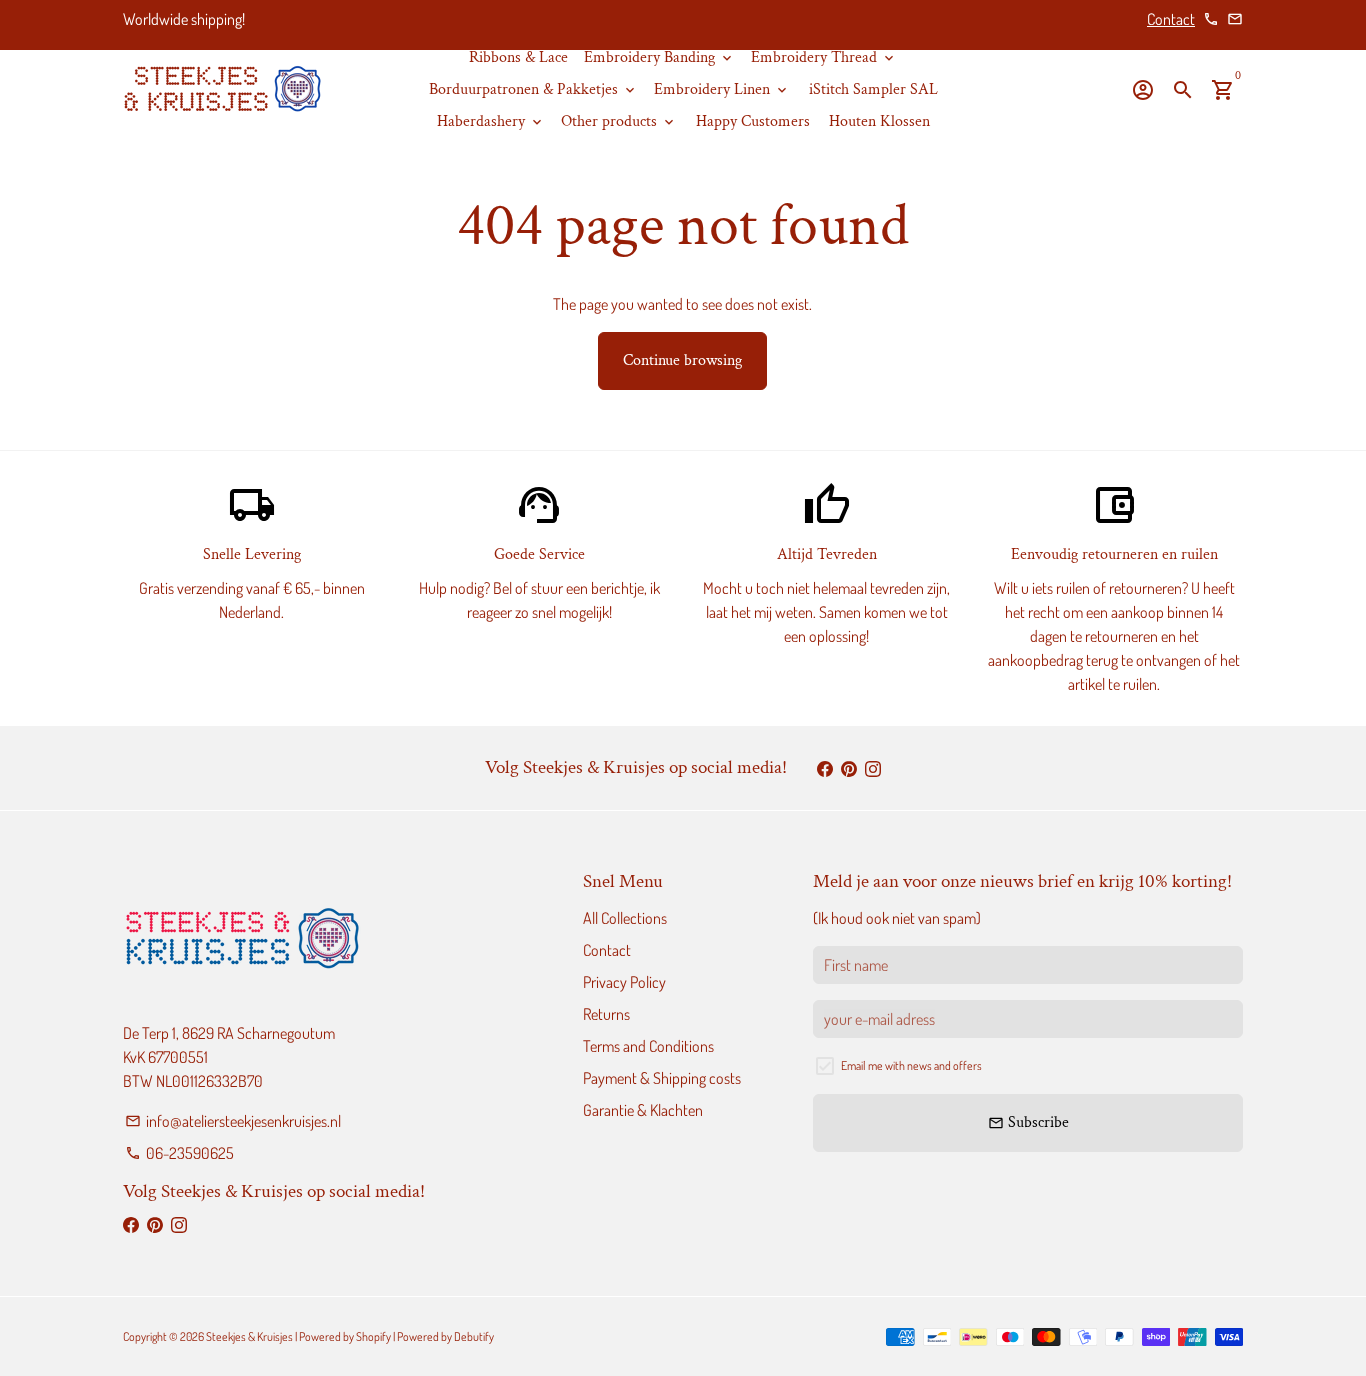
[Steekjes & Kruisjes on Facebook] (825, 768)
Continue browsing (682, 360)
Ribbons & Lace (518, 57)
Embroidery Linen (722, 89)
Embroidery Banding (659, 57)
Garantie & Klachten (643, 1110)
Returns (606, 1014)
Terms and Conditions (648, 1046)
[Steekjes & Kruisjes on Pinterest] (849, 768)
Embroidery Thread (824, 57)
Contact (1171, 19)
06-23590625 (179, 1153)
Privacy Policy (624, 982)
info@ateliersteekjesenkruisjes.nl (233, 1121)
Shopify (373, 1336)
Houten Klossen (879, 121)
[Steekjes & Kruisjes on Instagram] (873, 768)
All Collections (625, 918)
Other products (619, 121)
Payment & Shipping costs (662, 1078)
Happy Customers (753, 121)
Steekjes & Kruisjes (249, 1336)
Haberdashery (491, 121)
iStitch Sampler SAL (873, 89)
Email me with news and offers (911, 1065)
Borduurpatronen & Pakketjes (533, 89)
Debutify (474, 1336)
